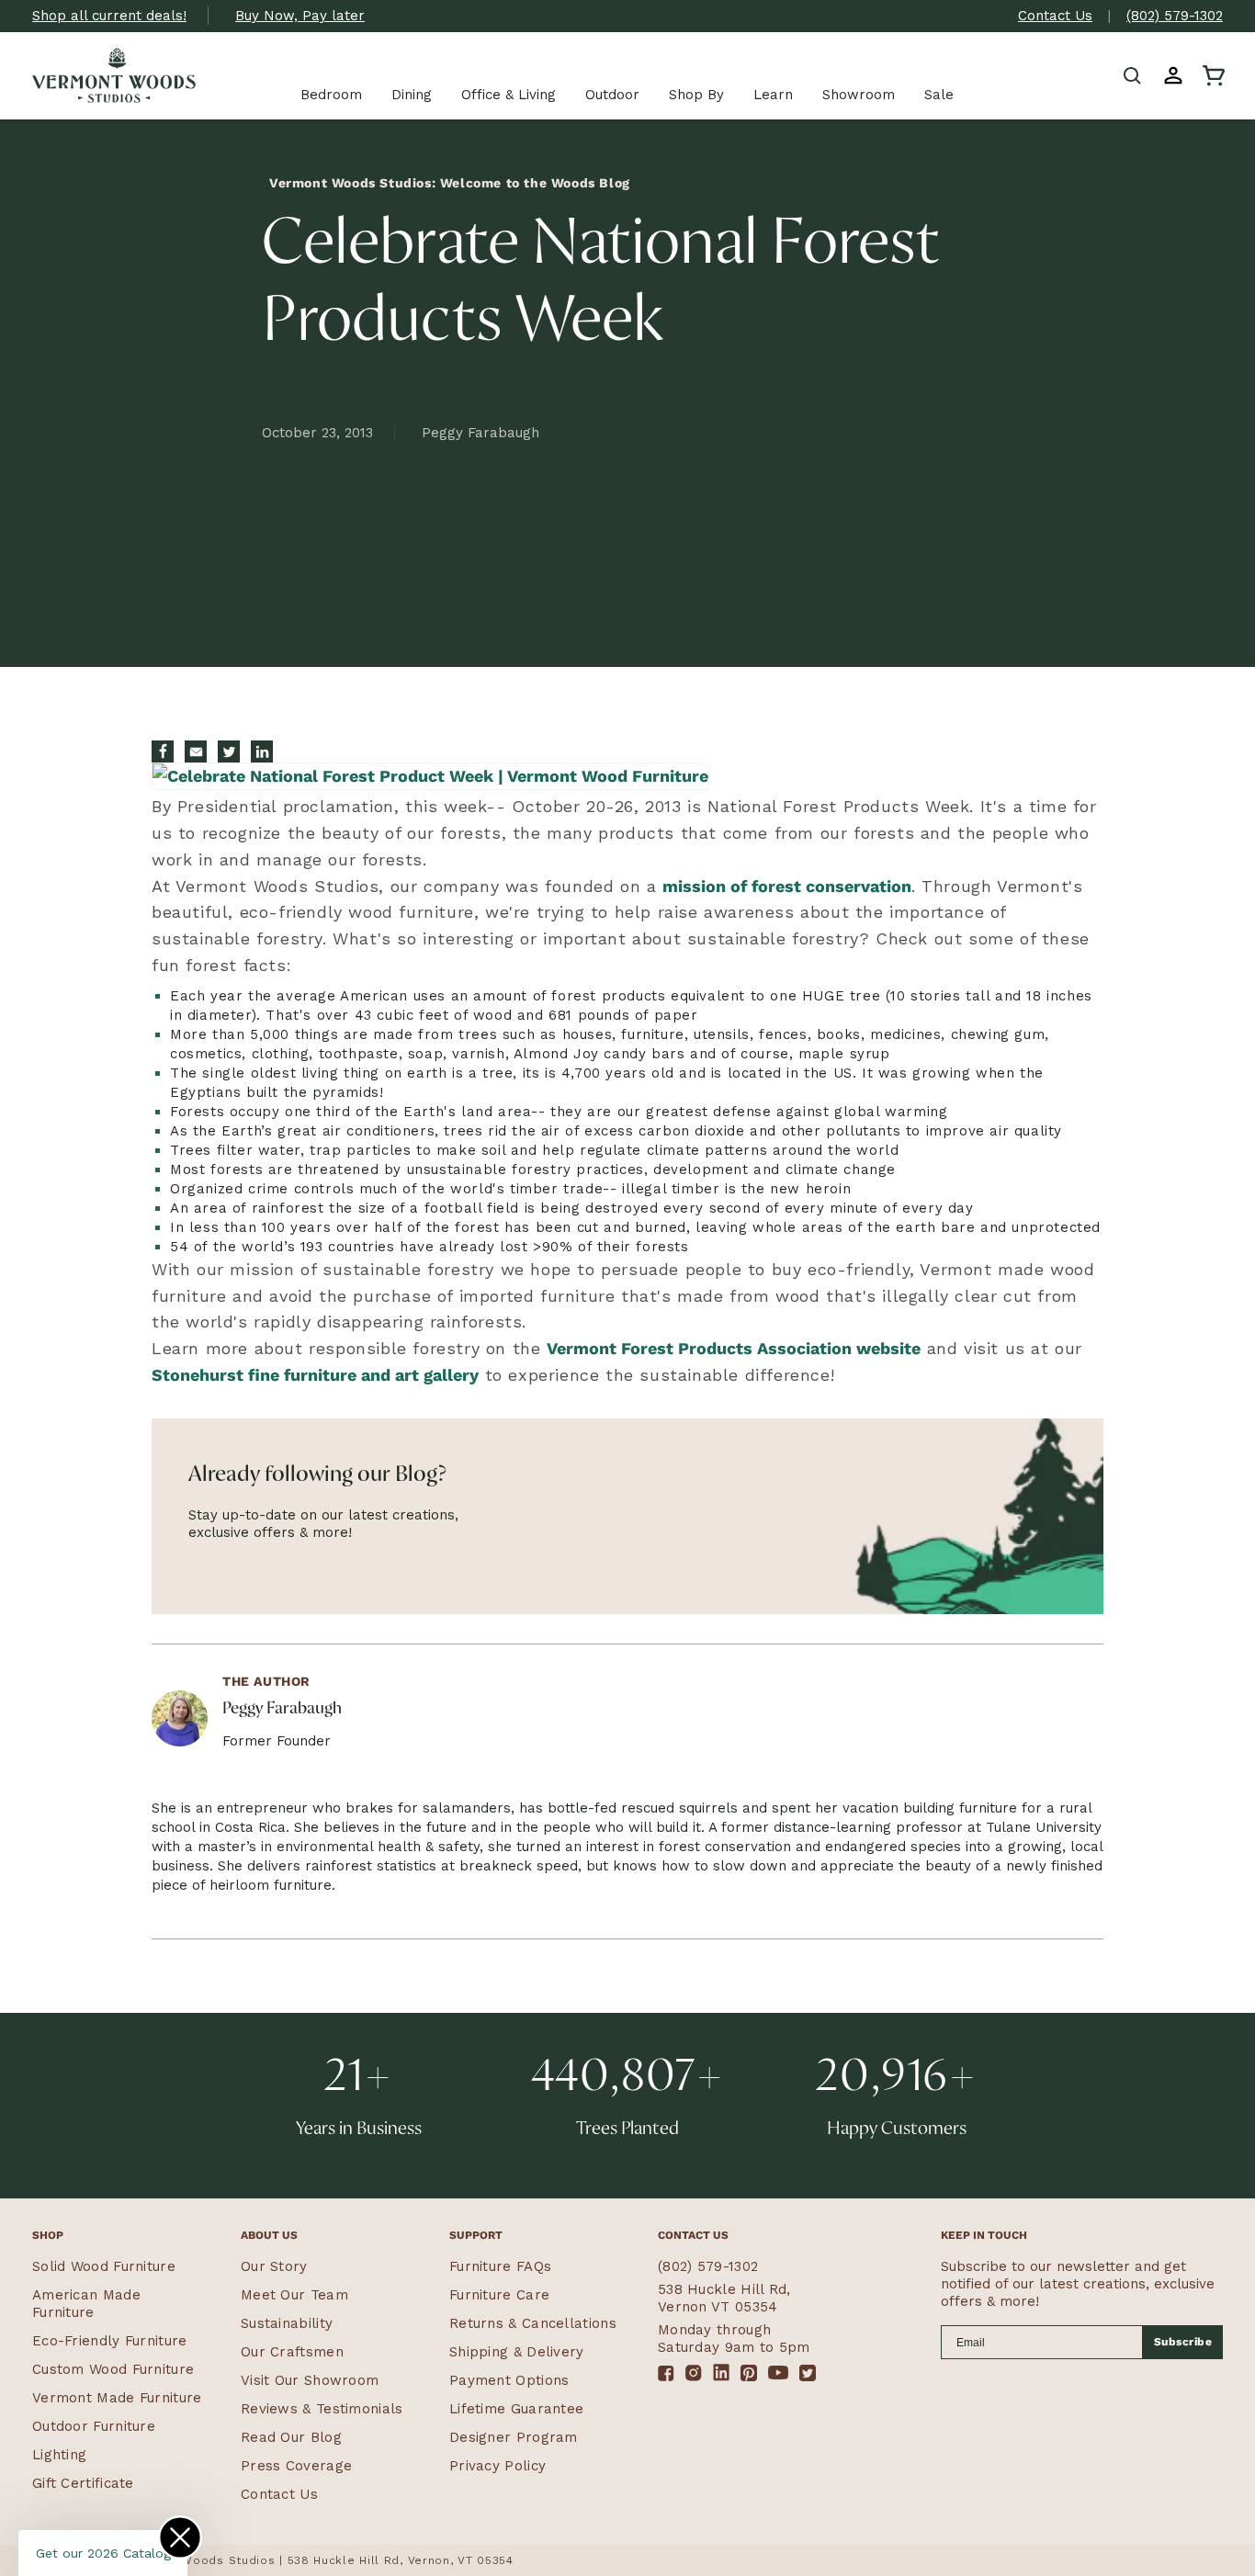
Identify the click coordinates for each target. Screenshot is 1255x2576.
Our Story (274, 2266)
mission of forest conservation (787, 886)
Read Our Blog (291, 2437)
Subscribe (1183, 2342)
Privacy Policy (497, 2466)
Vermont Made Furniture (117, 2398)
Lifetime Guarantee (516, 2409)
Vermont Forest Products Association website (734, 1348)
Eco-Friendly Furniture (110, 2341)
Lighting (59, 2455)
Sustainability (287, 2323)
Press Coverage (296, 2466)
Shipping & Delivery (517, 2352)
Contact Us (1055, 16)
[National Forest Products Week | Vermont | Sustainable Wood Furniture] (430, 779)
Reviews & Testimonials (322, 2409)
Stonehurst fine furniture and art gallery (315, 1375)
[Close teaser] (180, 2537)
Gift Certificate (83, 2483)
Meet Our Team (294, 2295)
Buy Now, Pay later (300, 16)
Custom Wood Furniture (113, 2369)
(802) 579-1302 (1175, 16)
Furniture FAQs (500, 2266)
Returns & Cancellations (533, 2323)
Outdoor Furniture (94, 2426)
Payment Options (509, 2380)
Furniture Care (499, 2295)
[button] (1133, 75)
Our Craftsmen (292, 2352)
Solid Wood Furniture (104, 2266)
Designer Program (514, 2437)
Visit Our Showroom (310, 2380)
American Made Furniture (86, 2304)
